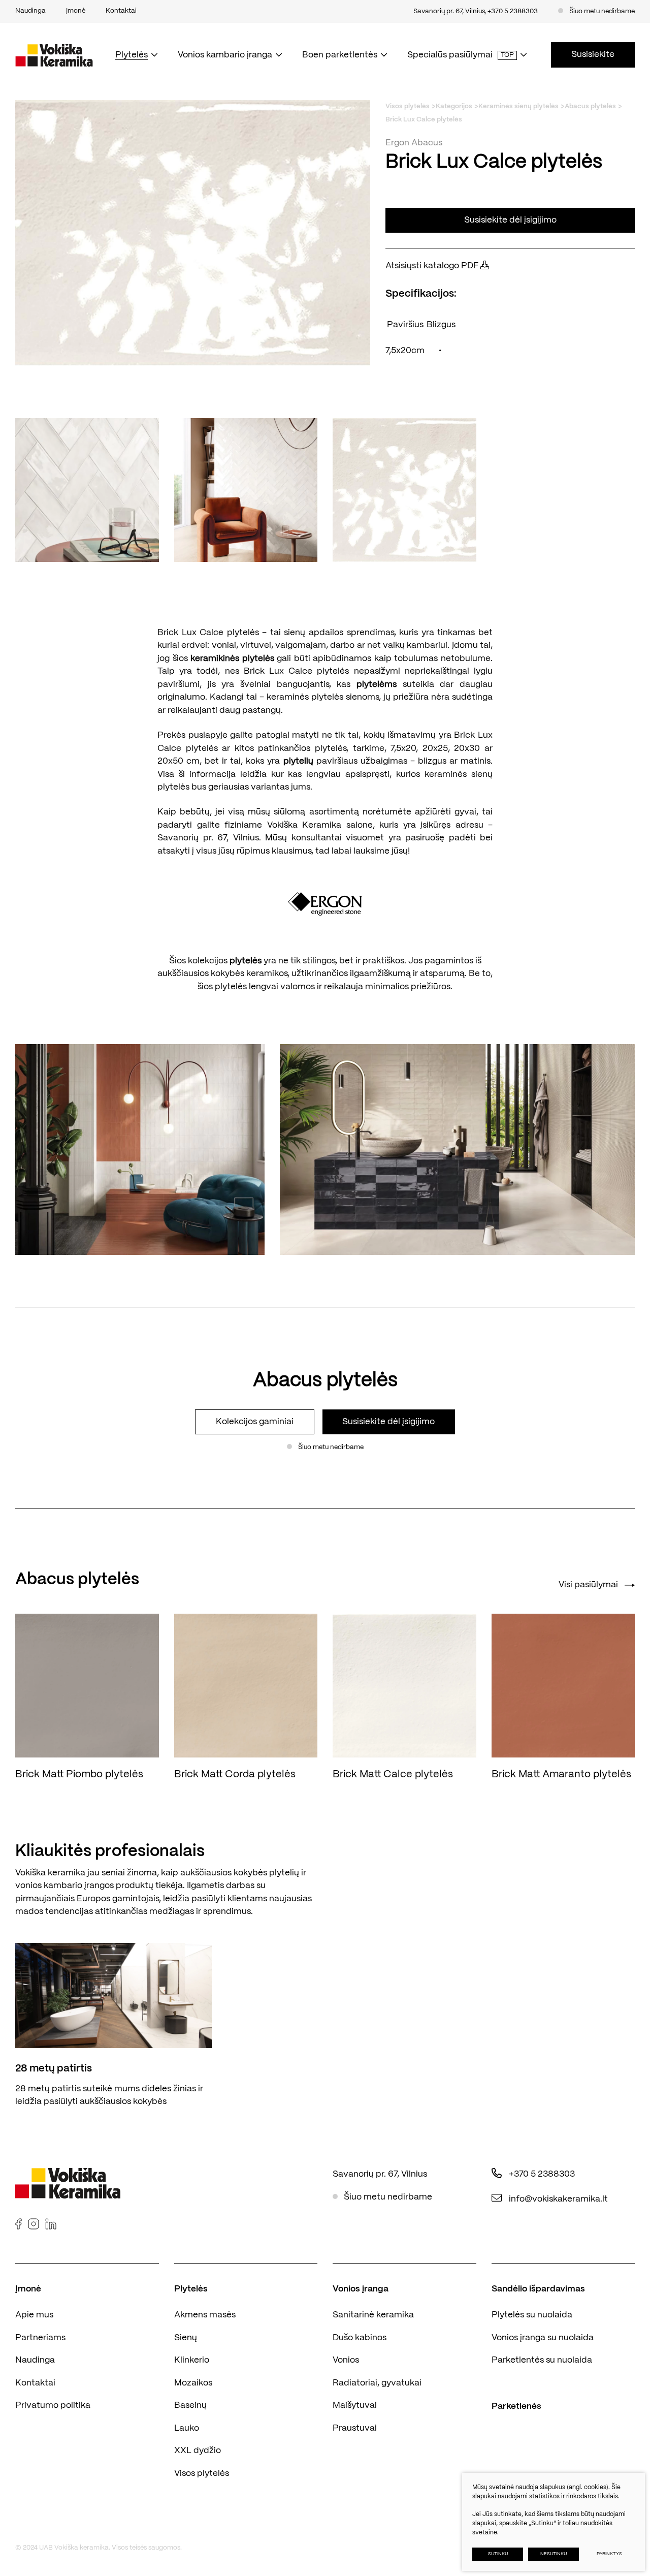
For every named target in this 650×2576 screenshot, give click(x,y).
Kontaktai (35, 2383)
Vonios (346, 2360)
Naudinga (35, 2360)
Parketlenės (516, 2406)
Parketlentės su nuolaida (542, 2360)
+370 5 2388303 (513, 11)
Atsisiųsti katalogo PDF (433, 266)
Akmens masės (205, 2315)
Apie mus (34, 2315)
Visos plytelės (408, 106)
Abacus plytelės (590, 106)
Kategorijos (454, 106)
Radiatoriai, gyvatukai (377, 2383)
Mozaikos (193, 2383)
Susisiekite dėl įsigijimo (510, 220)
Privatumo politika (53, 2405)
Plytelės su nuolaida (532, 2315)
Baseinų (190, 2405)
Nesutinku (554, 2554)
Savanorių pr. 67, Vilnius (449, 11)
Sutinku (498, 2554)
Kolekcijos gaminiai (255, 1422)
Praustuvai (355, 2428)
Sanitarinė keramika (373, 2315)
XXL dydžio (198, 2451)
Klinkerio (192, 2360)
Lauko (187, 2428)
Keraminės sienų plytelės (518, 106)
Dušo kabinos (360, 2338)
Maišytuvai (355, 2405)
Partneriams (40, 2338)
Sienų (186, 2338)
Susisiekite (593, 54)
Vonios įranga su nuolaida (543, 2338)
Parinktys (609, 2554)
